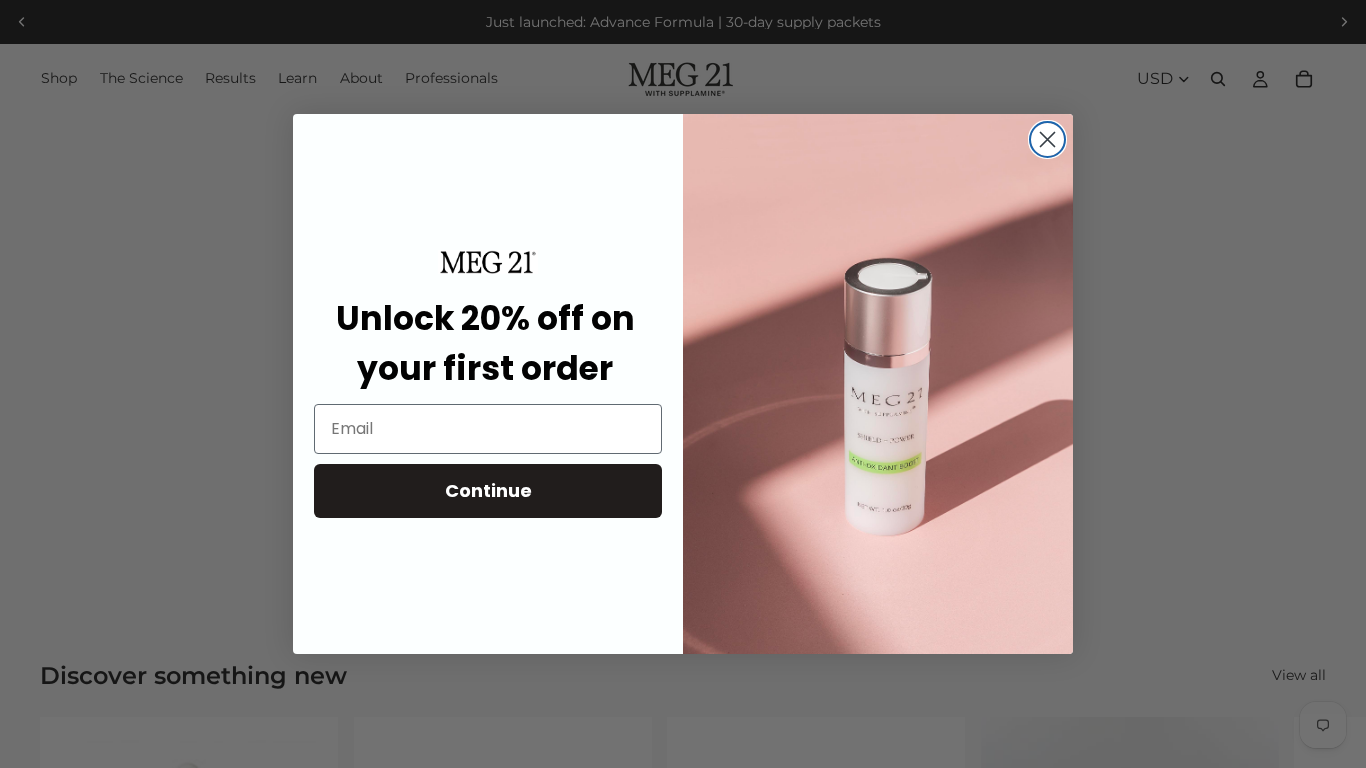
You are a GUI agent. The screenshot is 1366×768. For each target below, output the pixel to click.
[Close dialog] (1047, 139)
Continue (488, 490)
